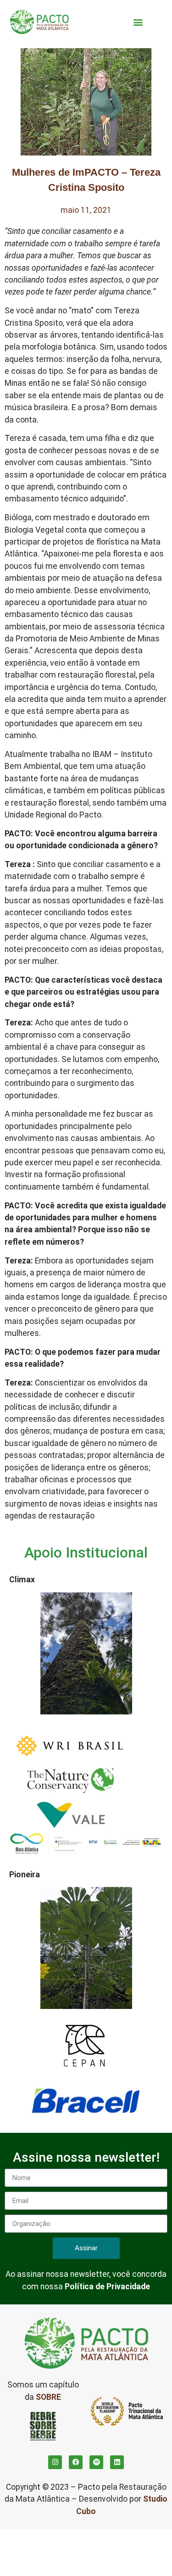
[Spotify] (96, 2462)
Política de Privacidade (107, 2287)
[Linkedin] (117, 2462)
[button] (138, 22)
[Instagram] (55, 2462)
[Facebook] (76, 2462)
